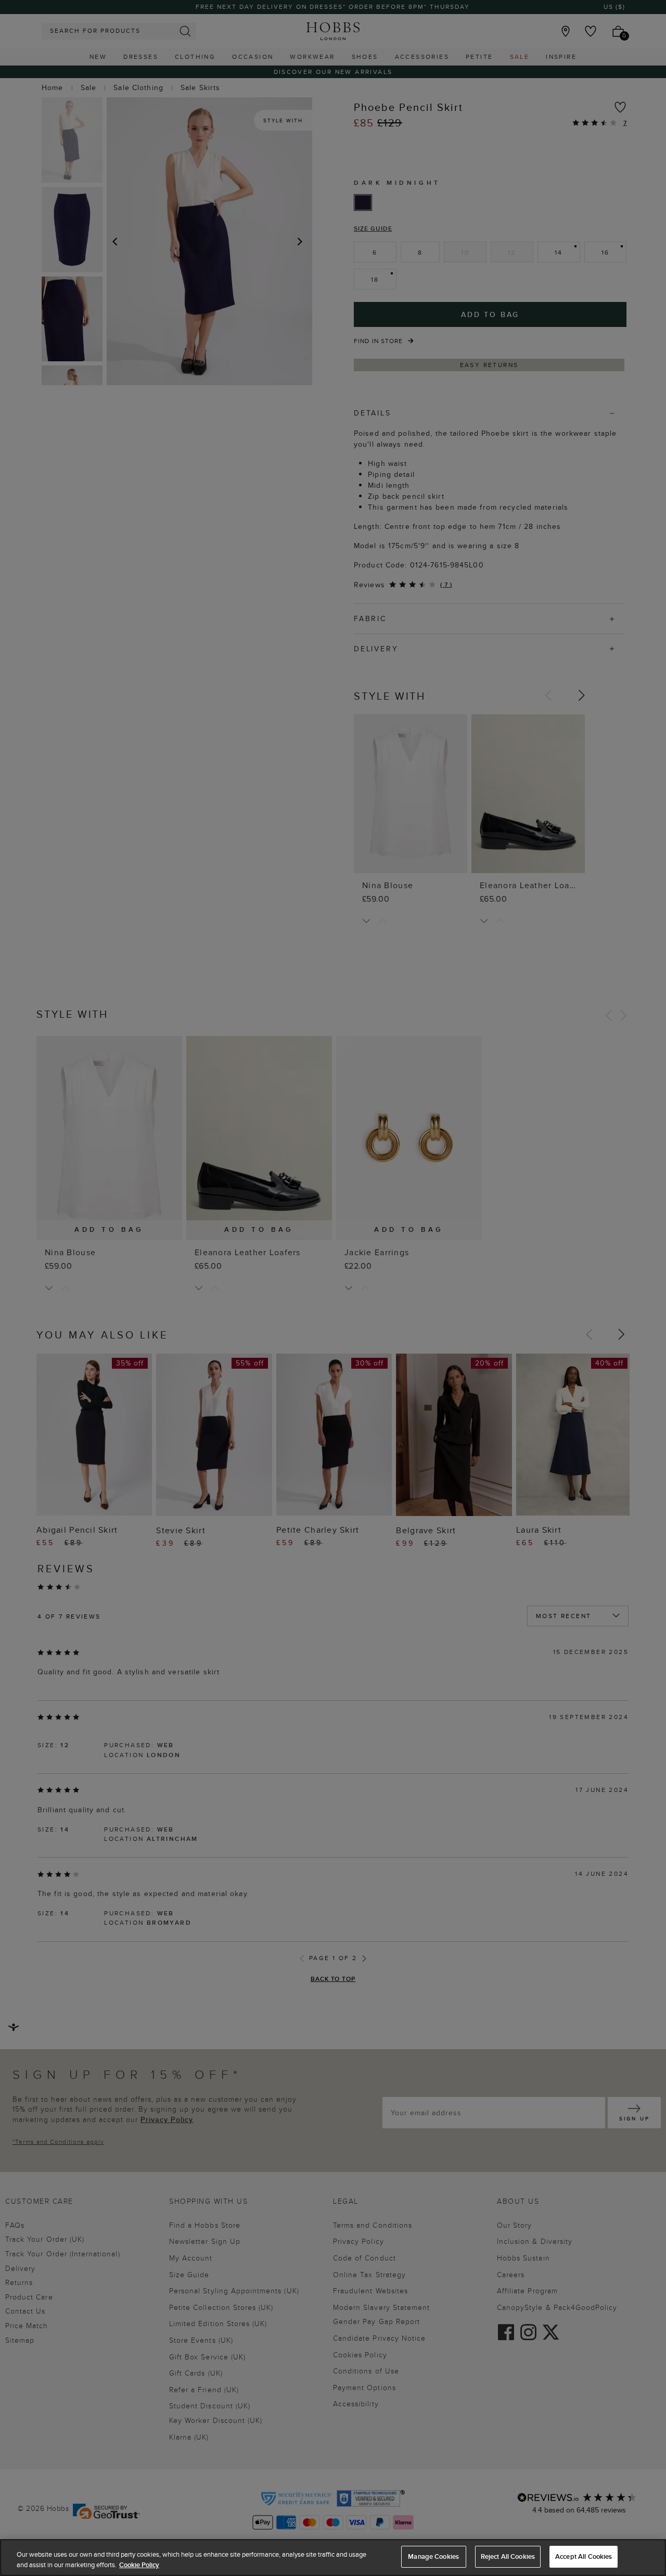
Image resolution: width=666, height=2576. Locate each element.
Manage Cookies (433, 2556)
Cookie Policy (139, 2565)
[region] (333, 2558)
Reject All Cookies (508, 2556)
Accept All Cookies (584, 2556)
